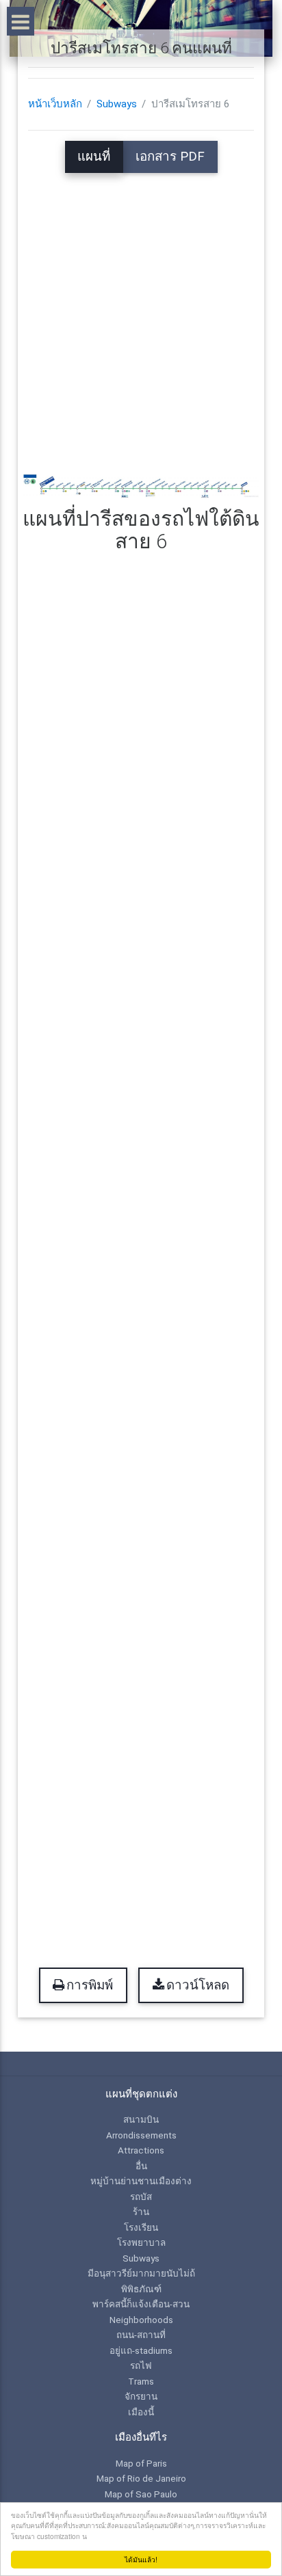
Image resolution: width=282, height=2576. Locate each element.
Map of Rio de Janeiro (141, 2478)
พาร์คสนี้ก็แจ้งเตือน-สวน (141, 2304)
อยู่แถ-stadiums (141, 2350)
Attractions (141, 2150)
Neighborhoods (141, 2320)
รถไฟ (141, 2365)
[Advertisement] (141, 314)
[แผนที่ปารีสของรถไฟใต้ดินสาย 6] (141, 487)
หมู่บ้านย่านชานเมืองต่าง (141, 2181)
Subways (117, 104)
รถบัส (141, 2197)
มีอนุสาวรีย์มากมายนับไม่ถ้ (141, 2273)
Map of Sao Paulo (141, 2494)
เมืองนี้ (141, 2412)
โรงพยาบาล (141, 2242)
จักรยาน (141, 2396)
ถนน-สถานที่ (141, 2335)
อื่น (141, 2166)
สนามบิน (141, 2119)
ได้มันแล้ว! (141, 2559)
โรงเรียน (141, 2227)
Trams (141, 2381)
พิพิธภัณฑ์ (141, 2289)
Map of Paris (141, 2463)
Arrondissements (141, 2135)
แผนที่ (94, 157)
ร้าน (141, 2212)
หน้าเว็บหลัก (55, 104)
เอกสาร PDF (170, 157)
